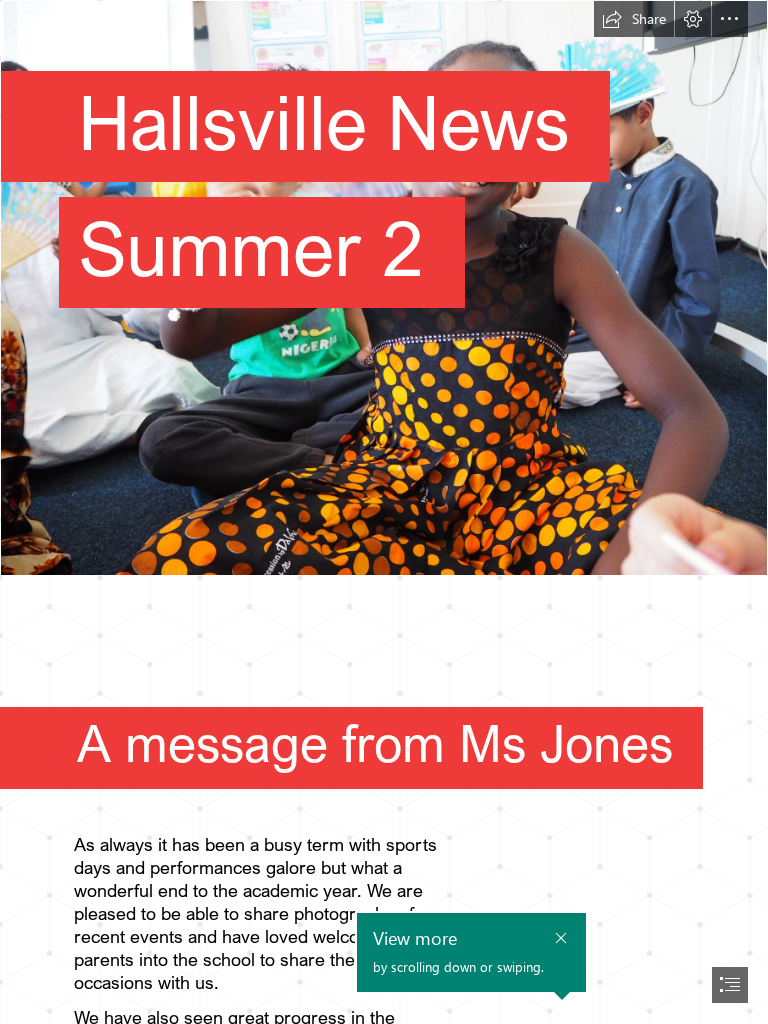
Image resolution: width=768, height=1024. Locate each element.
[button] (634, 19)
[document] (384, 512)
